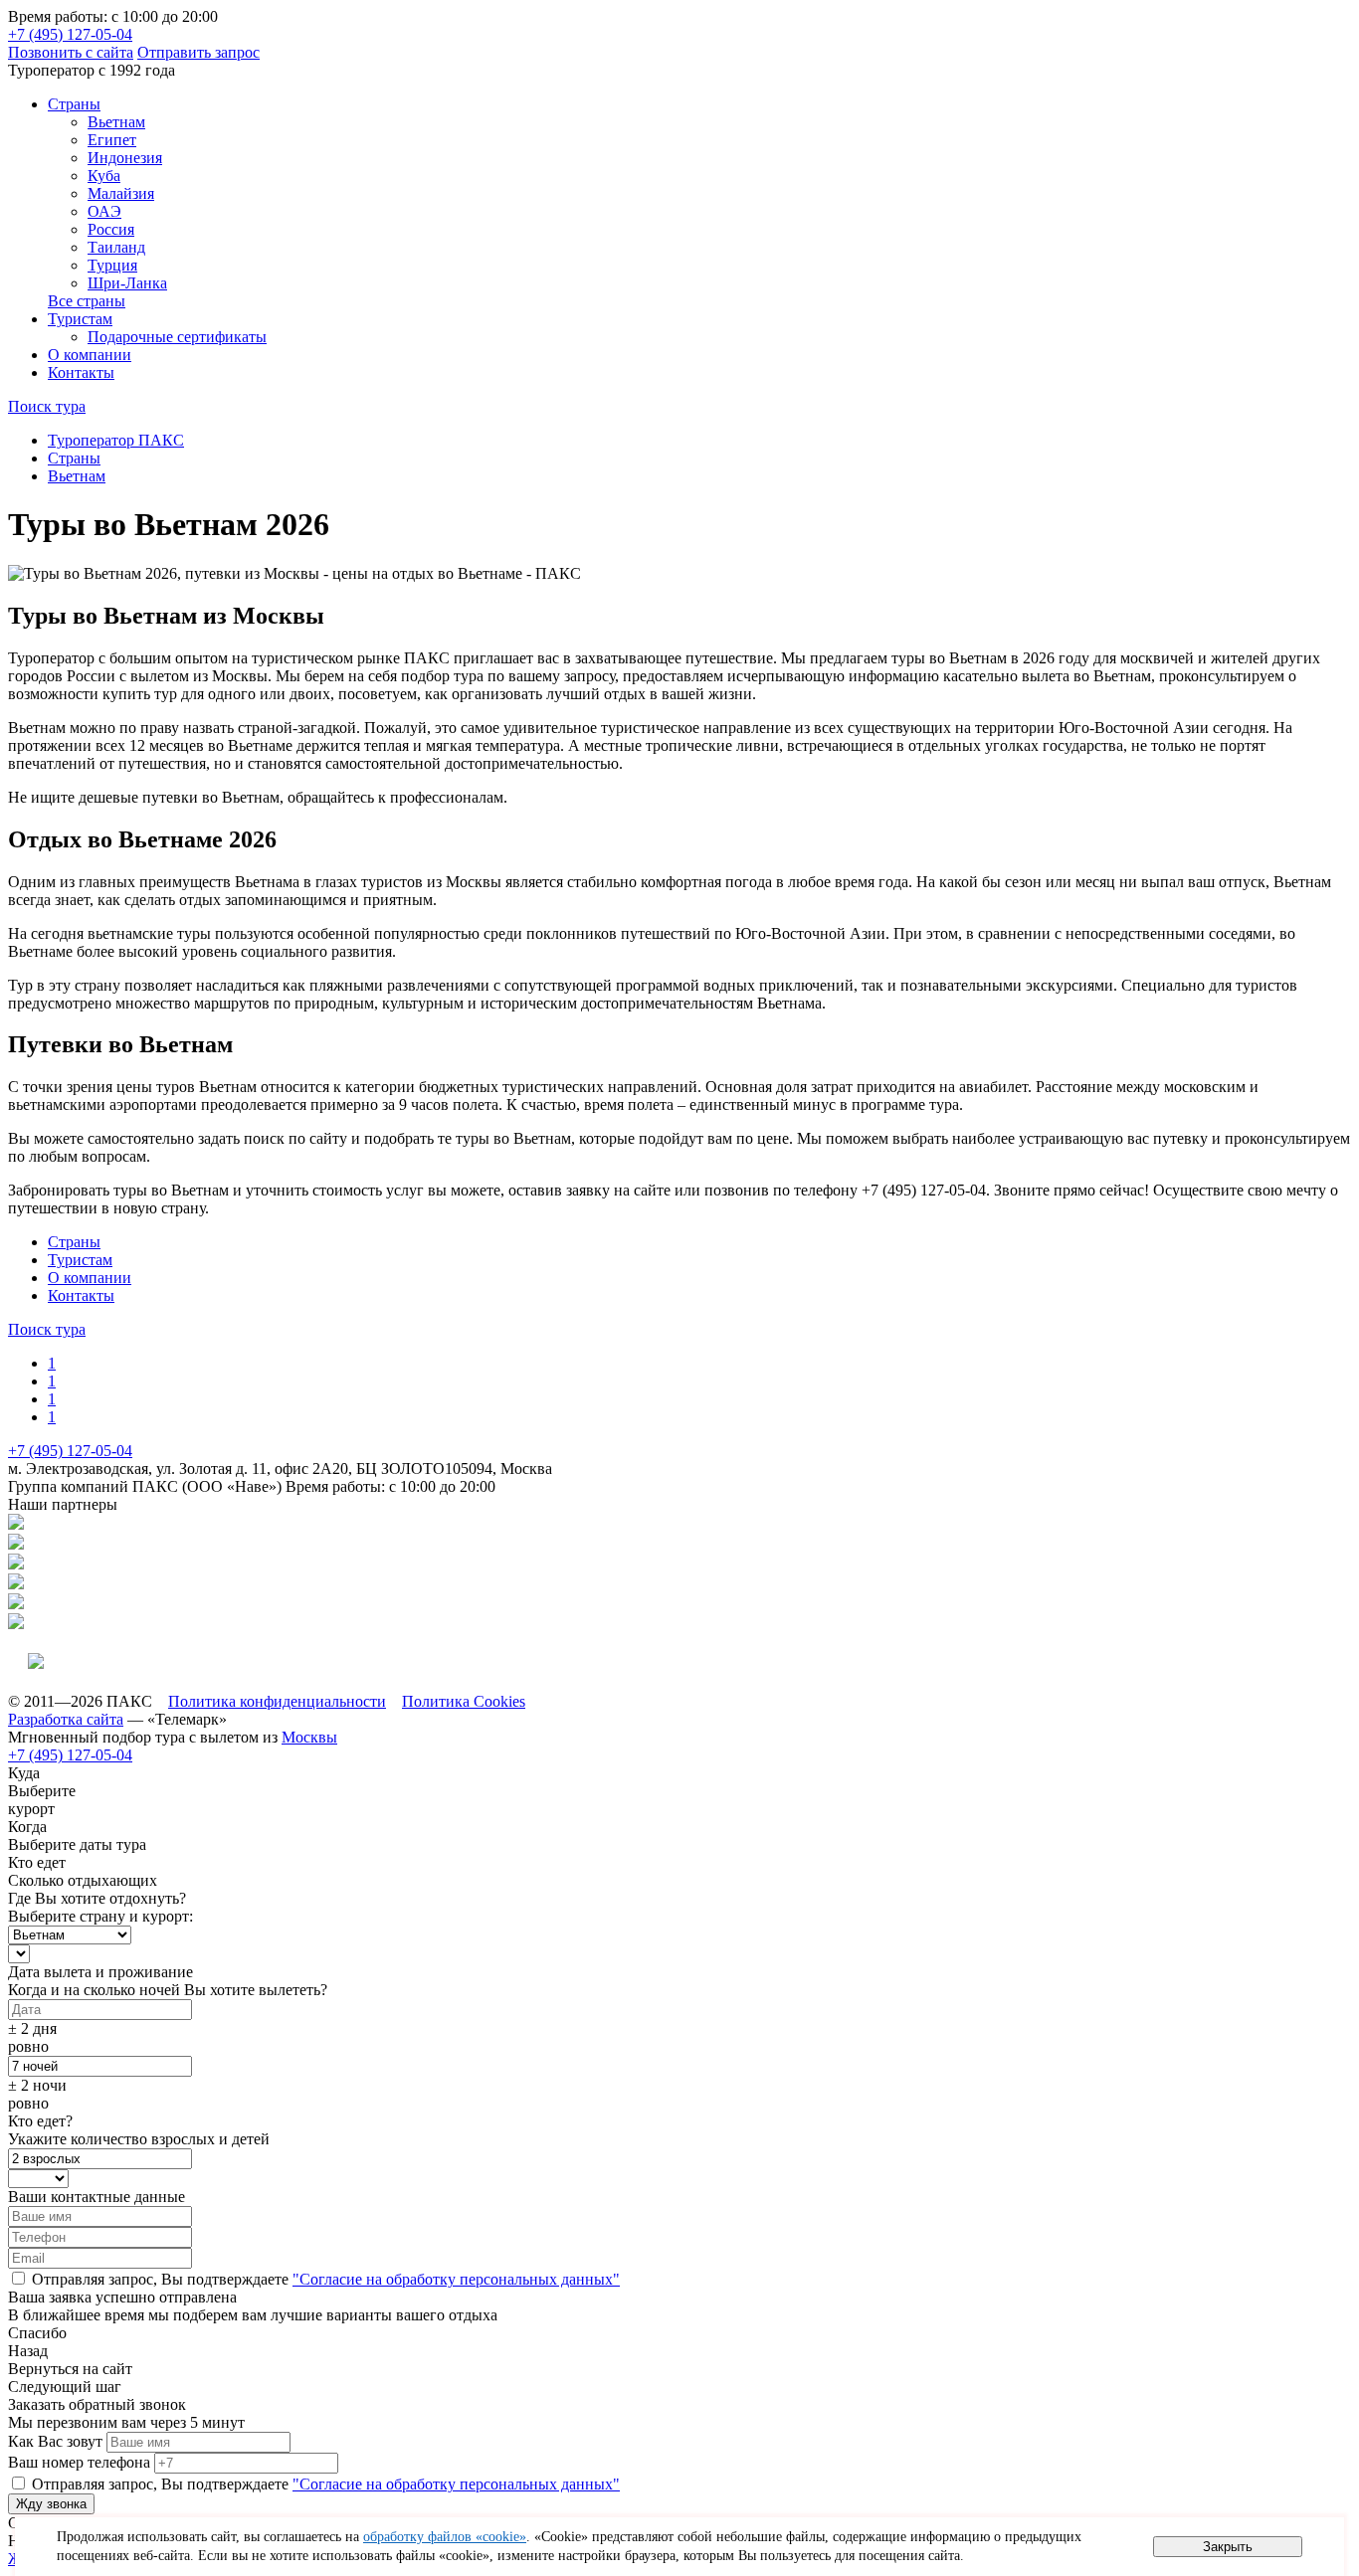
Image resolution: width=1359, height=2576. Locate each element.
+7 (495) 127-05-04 (70, 34)
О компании (90, 355)
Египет (112, 140)
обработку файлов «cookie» (445, 2537)
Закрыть (1228, 2547)
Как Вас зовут (55, 2441)
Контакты (81, 372)
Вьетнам (116, 122)
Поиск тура (47, 406)
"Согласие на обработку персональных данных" (456, 2279)
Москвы (309, 1737)
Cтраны (74, 104)
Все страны (87, 301)
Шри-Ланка (127, 283)
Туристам (80, 319)
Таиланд (116, 247)
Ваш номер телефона (79, 2462)
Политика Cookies (464, 1701)
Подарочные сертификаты (177, 337)
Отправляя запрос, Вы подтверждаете (324, 2279)
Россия (111, 229)
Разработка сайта (66, 1719)
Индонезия (125, 158)
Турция (112, 265)
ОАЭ (104, 211)
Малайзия (121, 193)
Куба (104, 176)
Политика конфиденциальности (277, 1701)
